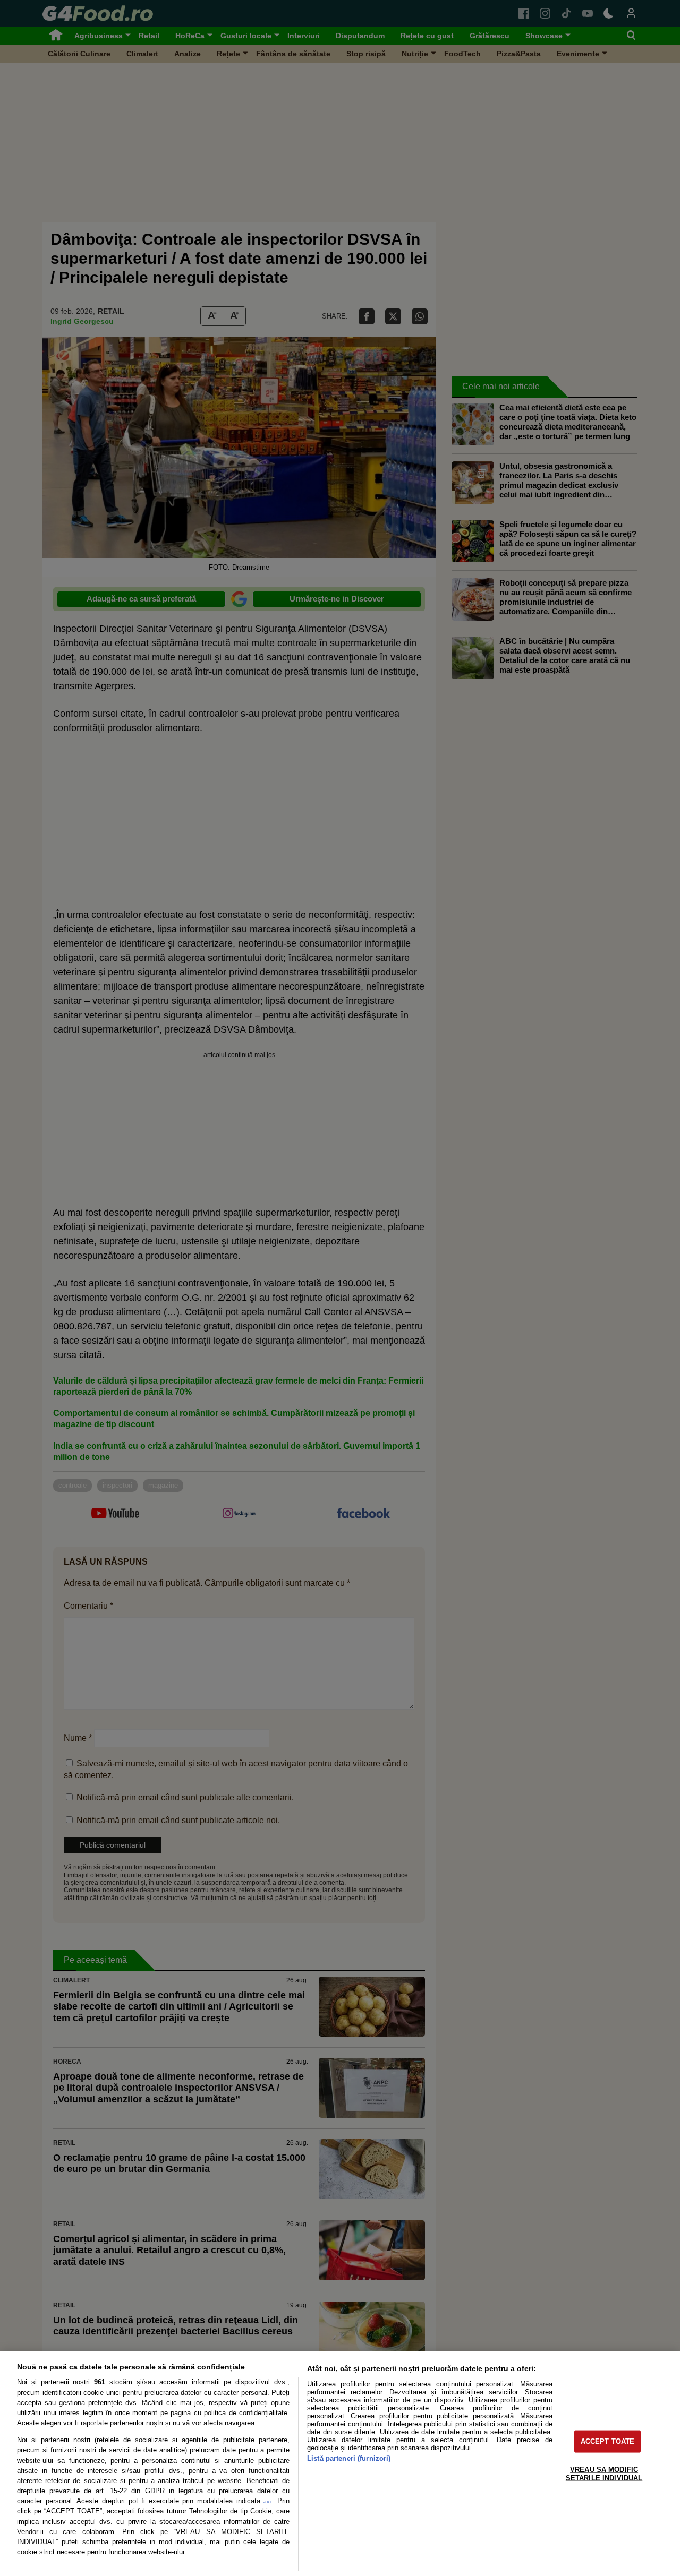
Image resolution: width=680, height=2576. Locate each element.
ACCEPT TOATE (608, 2441)
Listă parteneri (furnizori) (349, 2458)
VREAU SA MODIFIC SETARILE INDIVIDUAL (604, 2474)
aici (267, 2501)
